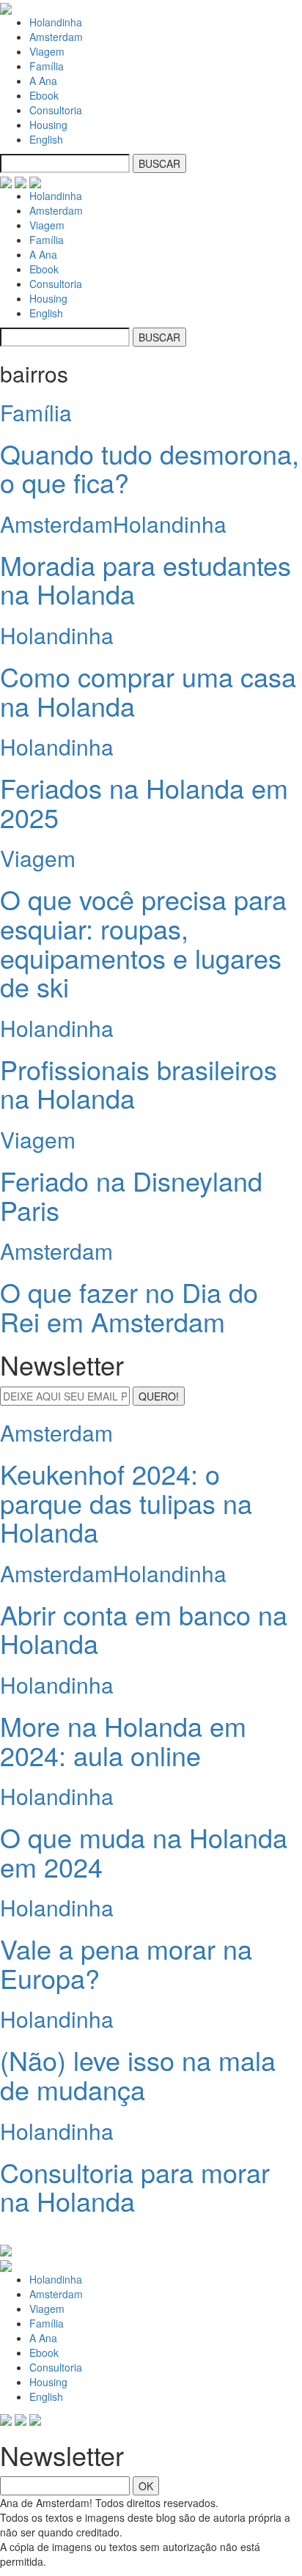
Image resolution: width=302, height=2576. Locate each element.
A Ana (43, 81)
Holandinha (56, 22)
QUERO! (159, 1396)
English (46, 139)
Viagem (47, 51)
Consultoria (56, 110)
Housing (48, 125)
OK (146, 2486)
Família (47, 66)
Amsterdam (56, 37)
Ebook (44, 95)
